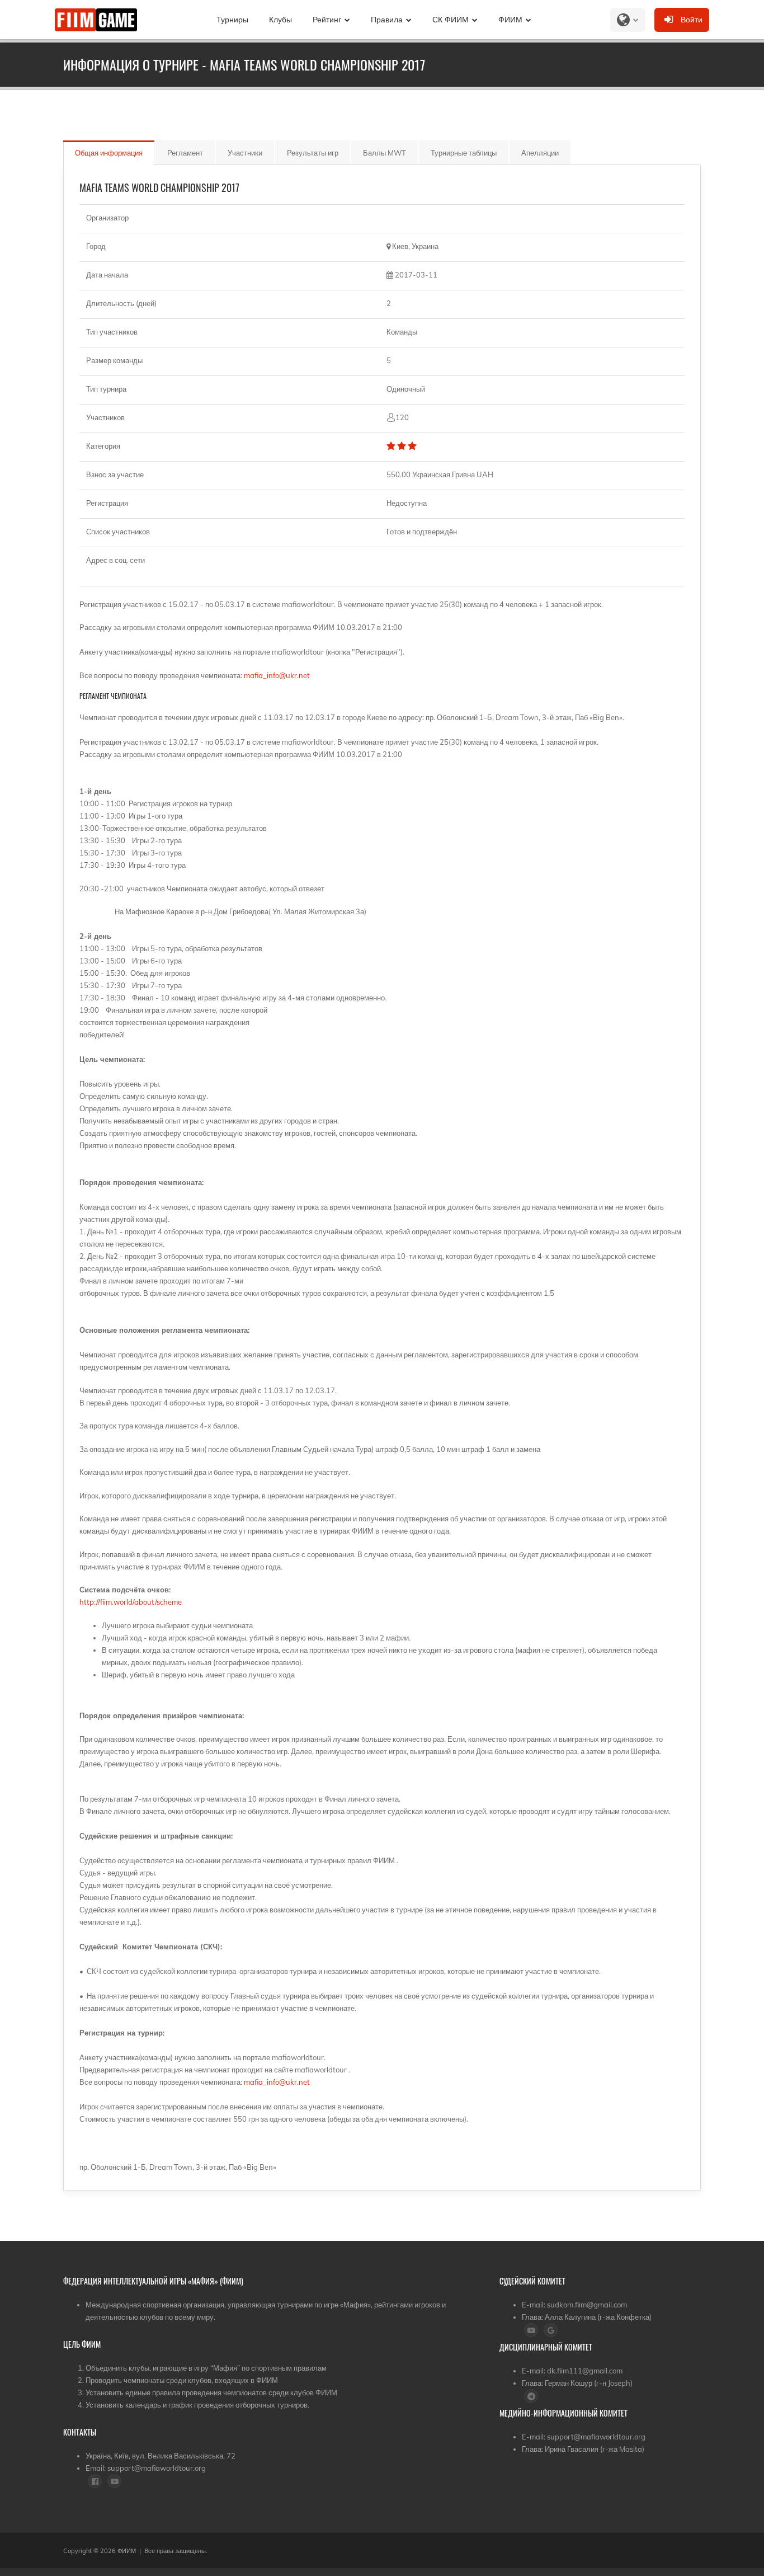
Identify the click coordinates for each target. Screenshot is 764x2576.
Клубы (280, 20)
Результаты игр (313, 153)
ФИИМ (510, 20)
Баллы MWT (385, 153)
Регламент (185, 153)
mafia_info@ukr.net (277, 675)
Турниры (232, 20)
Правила (387, 20)
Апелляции (540, 153)
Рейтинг (327, 20)
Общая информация (109, 153)
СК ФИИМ (451, 20)
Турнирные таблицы (464, 153)
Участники (245, 153)
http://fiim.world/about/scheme (131, 1602)
